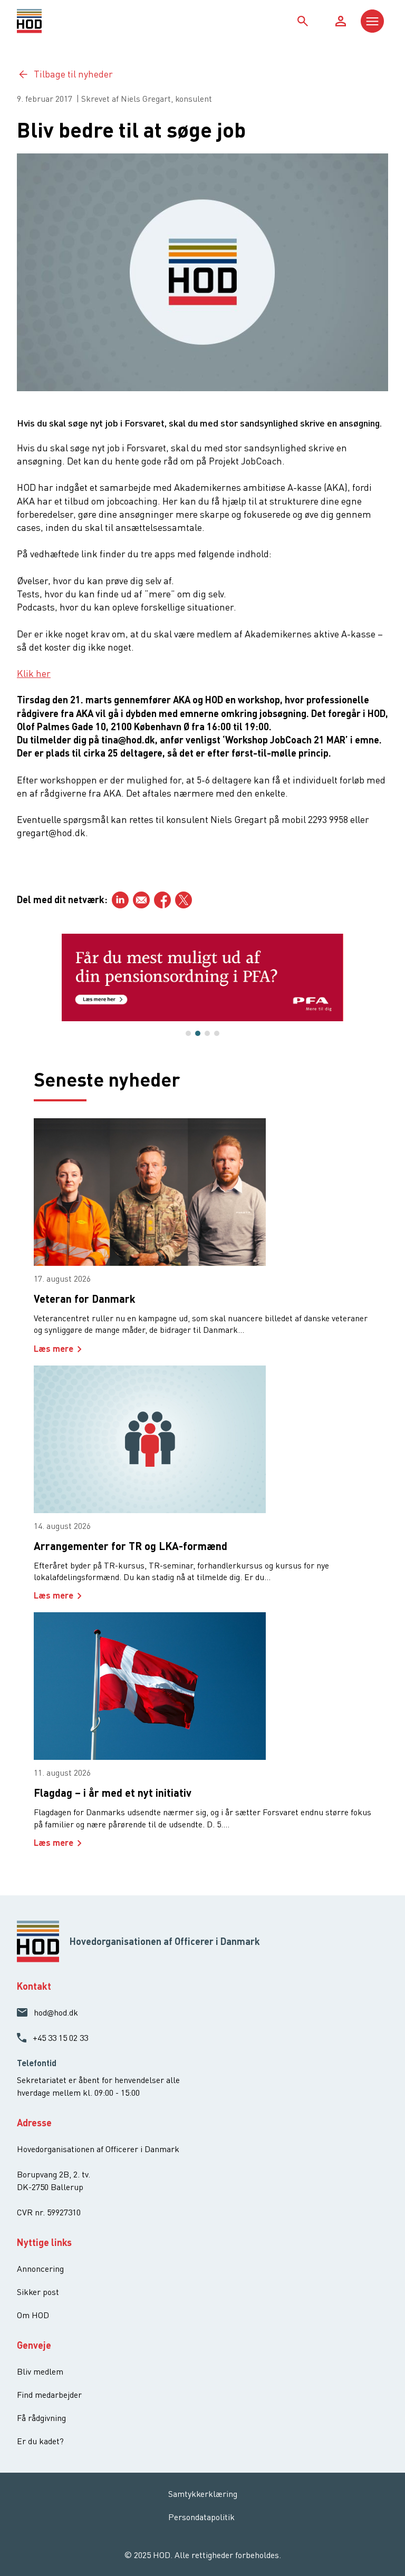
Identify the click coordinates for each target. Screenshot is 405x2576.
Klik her (34, 673)
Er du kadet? (40, 2441)
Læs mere (54, 1348)
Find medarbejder (49, 2395)
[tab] (188, 1033)
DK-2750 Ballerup (50, 2187)
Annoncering (40, 2269)
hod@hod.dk (56, 2012)
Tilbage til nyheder (73, 74)
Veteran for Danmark (85, 1299)
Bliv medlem (40, 2371)
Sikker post (38, 2292)
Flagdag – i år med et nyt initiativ (113, 1793)
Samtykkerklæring (203, 2494)
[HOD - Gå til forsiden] (63, 21)
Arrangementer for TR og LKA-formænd (131, 1546)
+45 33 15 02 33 (60, 2038)
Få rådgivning (41, 2418)
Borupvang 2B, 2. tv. (54, 2174)
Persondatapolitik (201, 2517)
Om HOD (33, 2315)
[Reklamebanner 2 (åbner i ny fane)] (202, 977)
